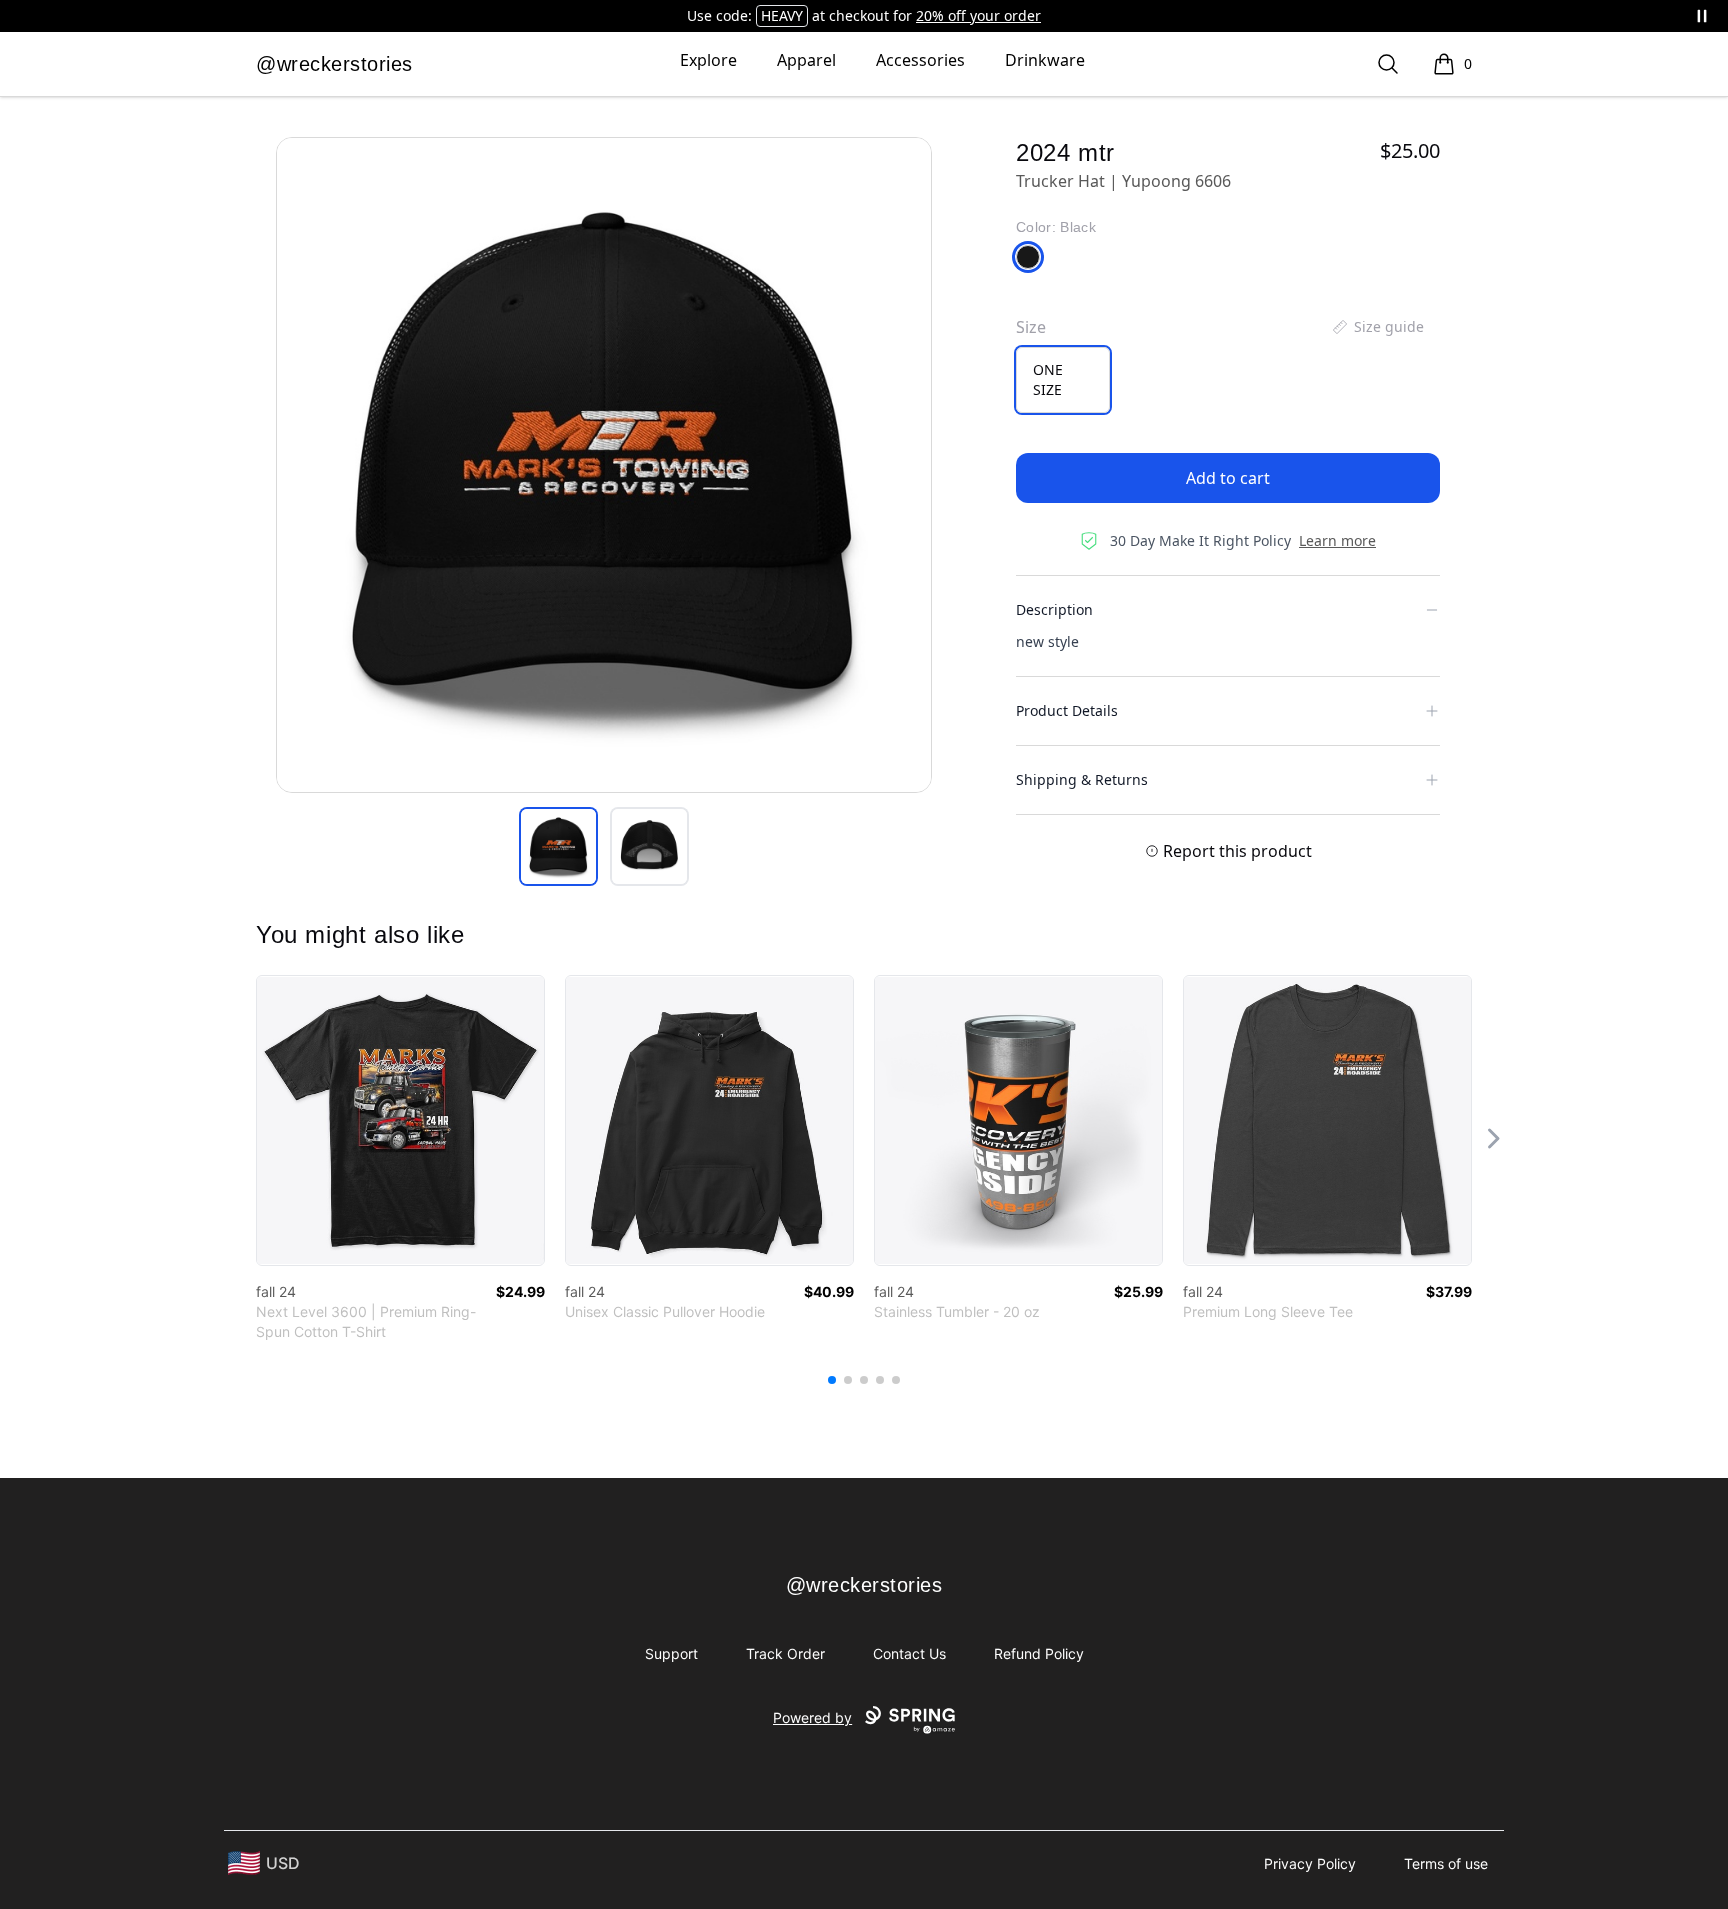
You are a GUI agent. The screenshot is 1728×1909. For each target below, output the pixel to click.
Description (1054, 609)
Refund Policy (1039, 1653)
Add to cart (1228, 478)
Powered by (812, 1717)
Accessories (920, 60)
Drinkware (1045, 60)
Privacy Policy (1310, 1863)
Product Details (1067, 710)
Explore (708, 60)
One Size (1048, 379)
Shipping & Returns (1082, 779)
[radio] (1063, 380)
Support (671, 1653)
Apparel (806, 60)
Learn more (1337, 540)
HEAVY (782, 15)
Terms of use (1446, 1863)
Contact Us (909, 1653)
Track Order (785, 1653)
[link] (400, 1120)
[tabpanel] (604, 465)
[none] (1377, 327)
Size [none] (1031, 327)
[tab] (558, 846)
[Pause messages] (1702, 16)
